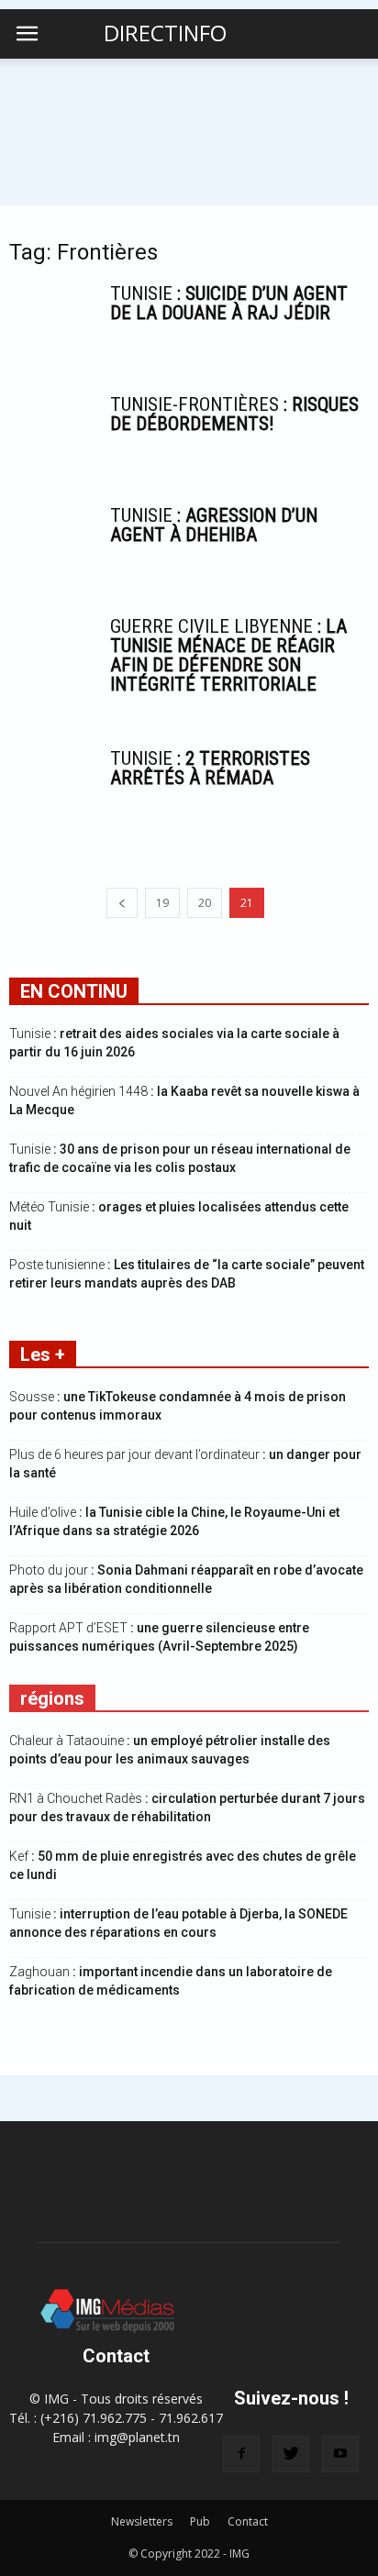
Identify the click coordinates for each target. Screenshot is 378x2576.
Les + (43, 1354)
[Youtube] (340, 2454)
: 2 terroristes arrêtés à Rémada (210, 768)
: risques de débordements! (234, 414)
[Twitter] (291, 2454)
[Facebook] (241, 2454)
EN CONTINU (74, 991)
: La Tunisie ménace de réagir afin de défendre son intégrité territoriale (228, 655)
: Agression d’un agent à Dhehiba (214, 525)
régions (52, 1698)
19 (162, 903)
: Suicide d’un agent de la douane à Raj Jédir (229, 303)
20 (205, 903)
